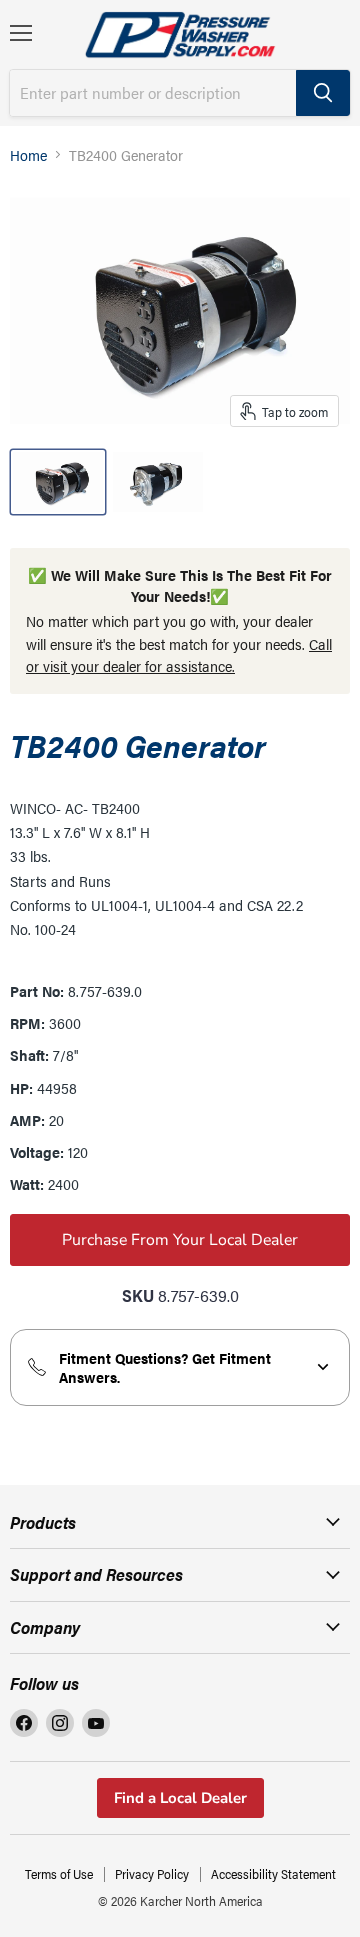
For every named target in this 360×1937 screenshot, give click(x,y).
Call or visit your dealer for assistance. (179, 655)
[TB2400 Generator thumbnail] (58, 482)
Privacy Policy (152, 1873)
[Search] (323, 93)
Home (28, 154)
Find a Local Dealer (180, 1798)
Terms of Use (59, 1873)
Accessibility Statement (273, 1873)
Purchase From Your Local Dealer (180, 1240)
